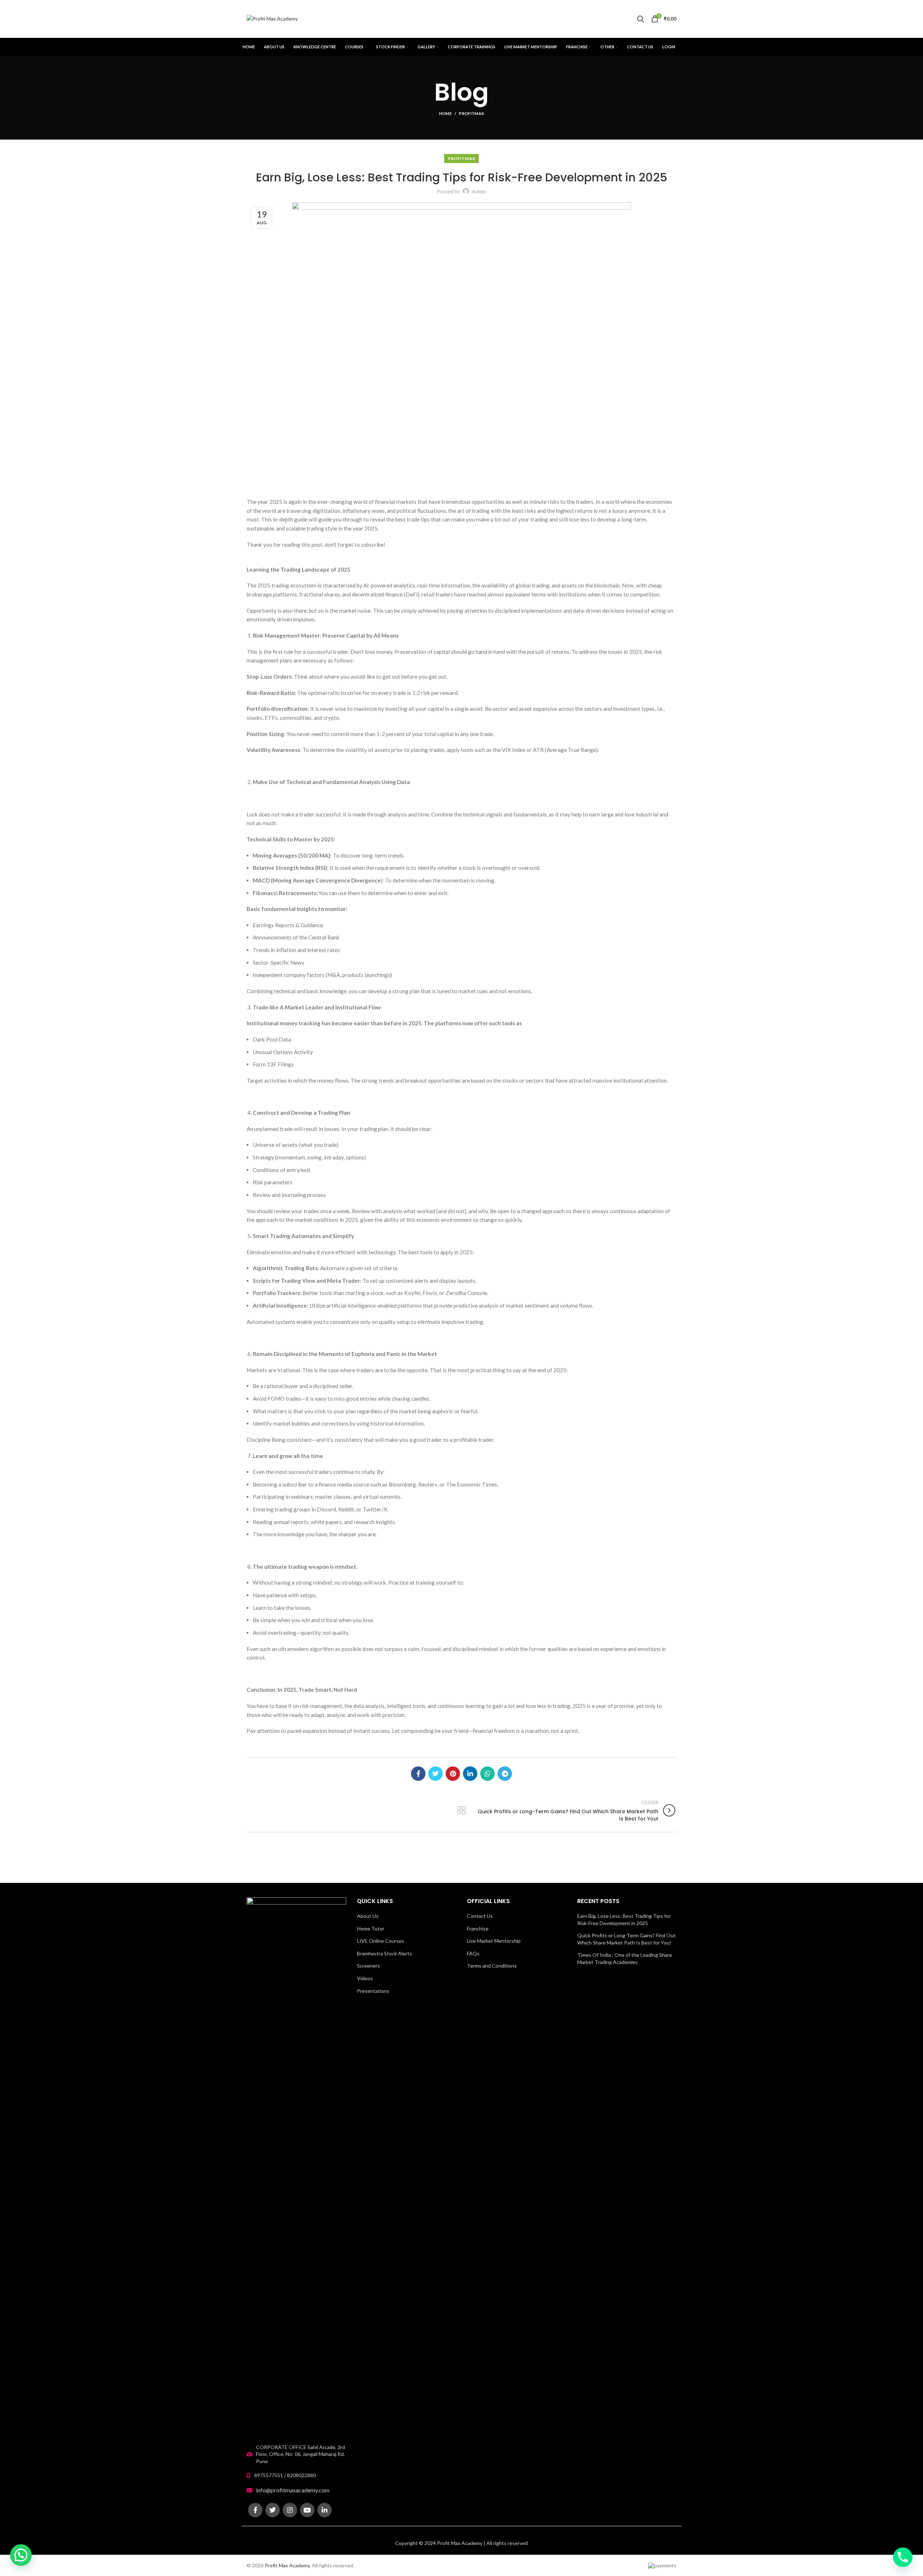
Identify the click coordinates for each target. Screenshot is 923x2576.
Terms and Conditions (492, 1966)
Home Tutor (371, 1928)
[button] (21, 2555)
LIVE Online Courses (381, 1941)
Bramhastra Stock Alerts (385, 1953)
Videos (365, 1978)
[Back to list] (461, 1810)
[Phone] (903, 2557)
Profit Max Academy (287, 2565)
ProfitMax (471, 113)
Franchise (478, 1928)
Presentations (373, 1991)
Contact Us (480, 1916)
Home (445, 113)
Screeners (368, 1966)
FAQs (473, 1953)
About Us (368, 1916)
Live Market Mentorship (494, 1941)
